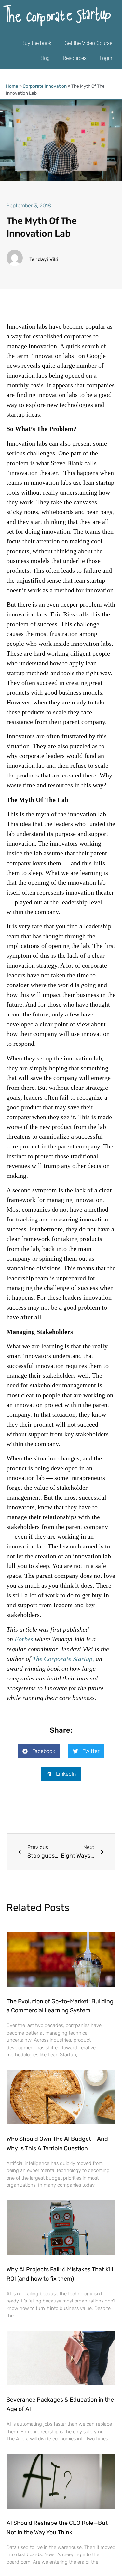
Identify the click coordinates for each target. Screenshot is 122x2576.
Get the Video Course (88, 43)
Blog (45, 58)
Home (12, 86)
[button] (39, 1751)
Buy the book (36, 43)
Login (106, 58)
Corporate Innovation (45, 86)
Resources (75, 58)
